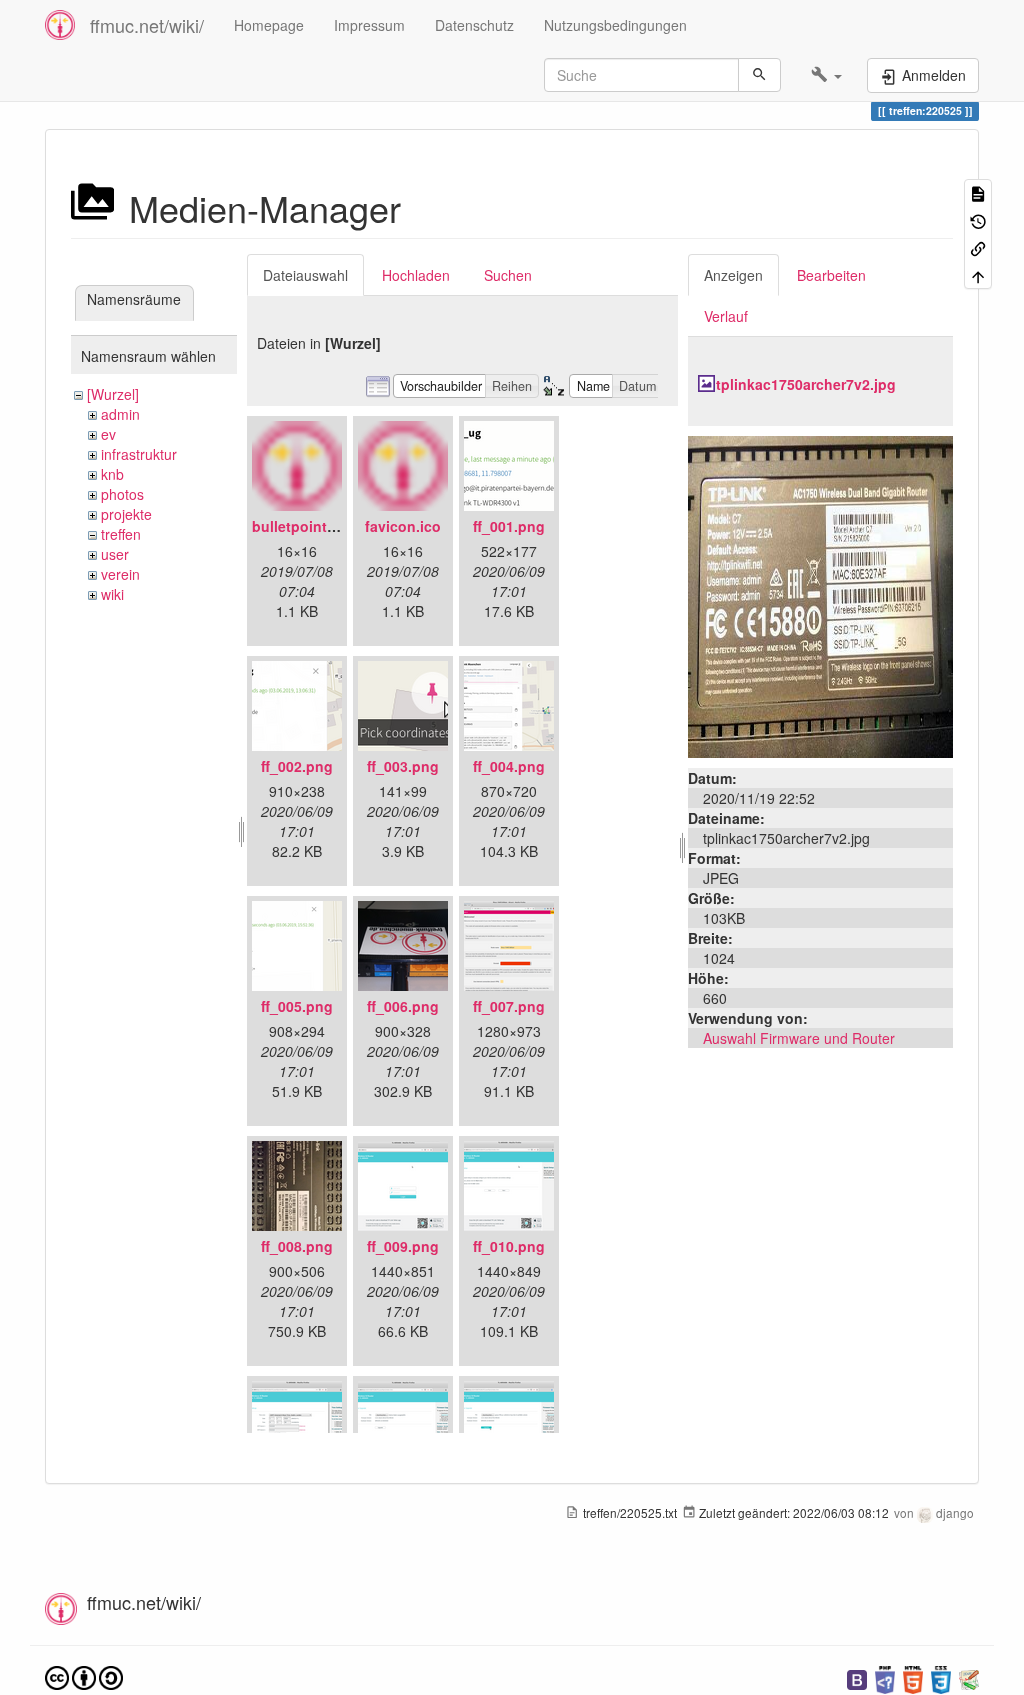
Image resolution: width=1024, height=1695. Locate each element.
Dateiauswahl (305, 275)
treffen (121, 534)
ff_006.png (403, 1006)
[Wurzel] (113, 394)
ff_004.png (509, 766)
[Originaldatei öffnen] (820, 595)
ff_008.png (297, 1246)
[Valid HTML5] (913, 1677)
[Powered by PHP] (885, 1677)
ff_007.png (509, 1006)
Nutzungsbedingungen (615, 25)
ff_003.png (403, 766)
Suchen (508, 275)
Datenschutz (474, 25)
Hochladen (416, 275)
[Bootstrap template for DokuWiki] (857, 1677)
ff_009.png (403, 1246)
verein (120, 574)
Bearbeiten (831, 275)
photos (122, 494)
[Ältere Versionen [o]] (978, 219)
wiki (112, 594)
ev (108, 434)
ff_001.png (509, 526)
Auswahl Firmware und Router (799, 1038)
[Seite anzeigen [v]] (978, 192)
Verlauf (726, 316)
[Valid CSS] (941, 1677)
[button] (826, 75)
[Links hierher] (978, 247)
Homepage (269, 25)
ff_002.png (297, 766)
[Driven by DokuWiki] (969, 1677)
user (115, 554)
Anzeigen (733, 275)
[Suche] (759, 75)
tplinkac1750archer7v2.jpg (806, 384)
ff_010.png (509, 1246)
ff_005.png (297, 1006)
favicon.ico (403, 526)
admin (120, 414)
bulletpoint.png (305, 526)
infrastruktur (139, 454)
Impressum (369, 25)
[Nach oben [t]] (978, 274)
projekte (126, 514)
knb (112, 474)
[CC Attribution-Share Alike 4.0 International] (84, 1675)
